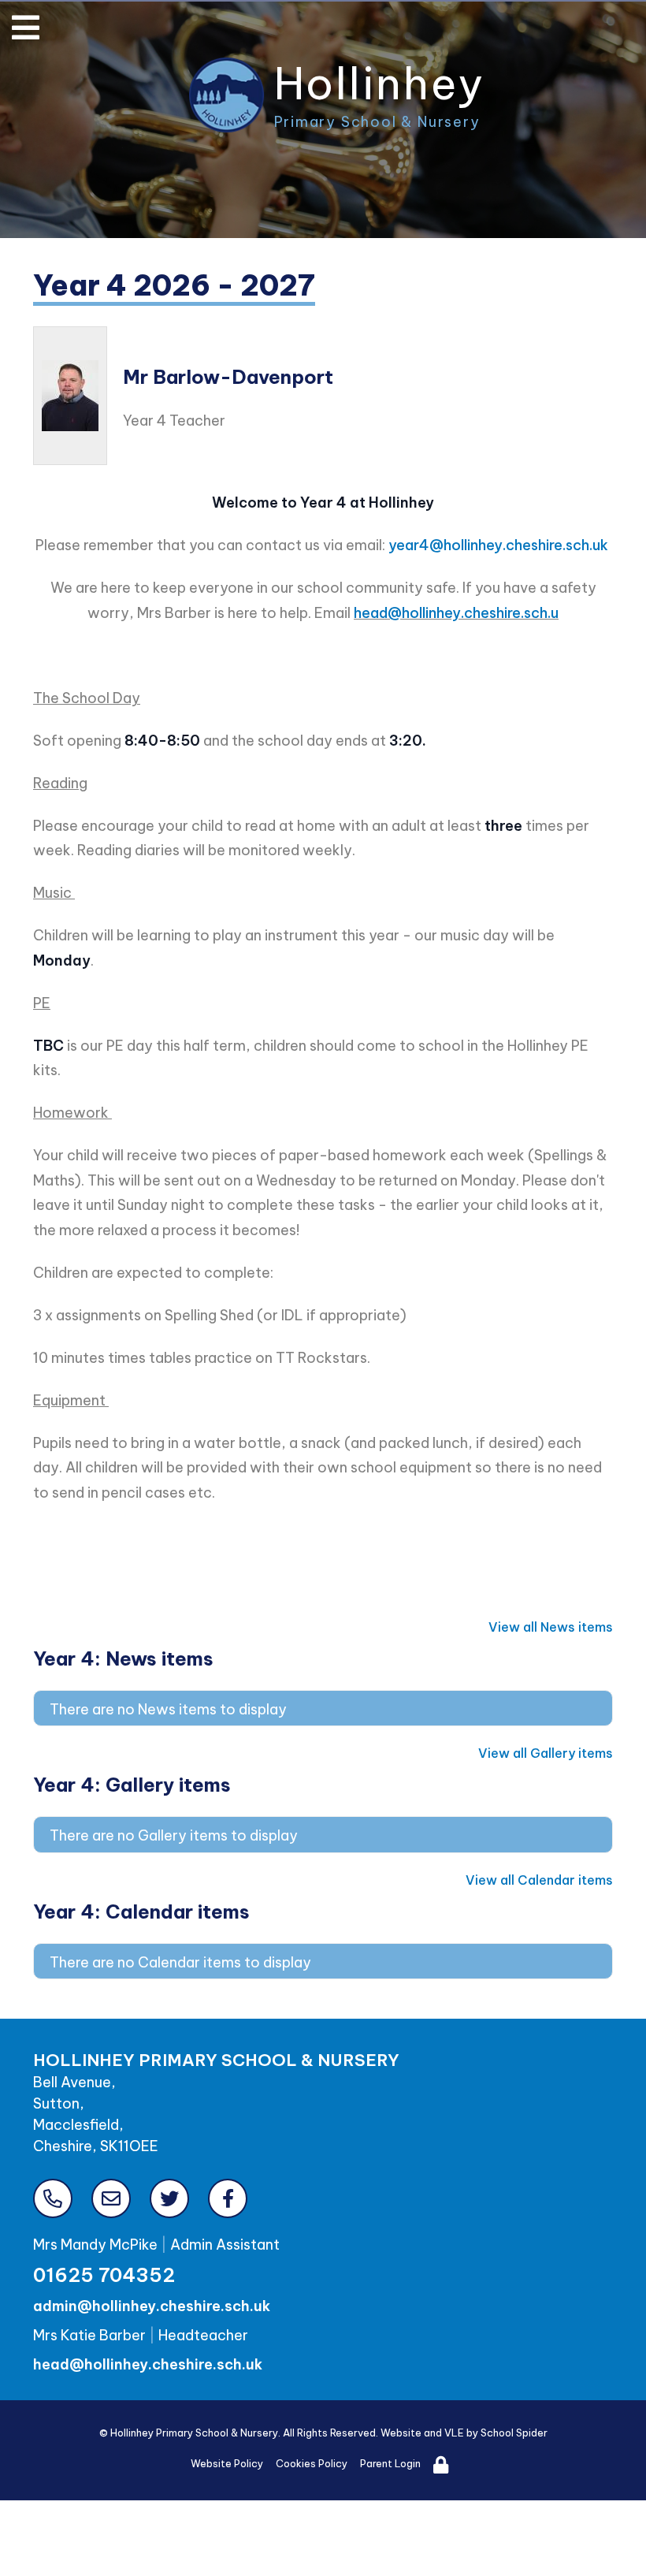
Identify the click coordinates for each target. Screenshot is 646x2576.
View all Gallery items (546, 1753)
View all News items (551, 1627)
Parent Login (390, 2463)
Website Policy (227, 2463)
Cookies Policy (312, 2463)
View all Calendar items (539, 1880)
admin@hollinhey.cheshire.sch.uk (152, 2306)
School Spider (514, 2433)
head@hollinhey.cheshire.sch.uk (148, 2364)
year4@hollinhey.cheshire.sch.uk (498, 545)
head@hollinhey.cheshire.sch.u (456, 613)
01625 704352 (104, 2275)
